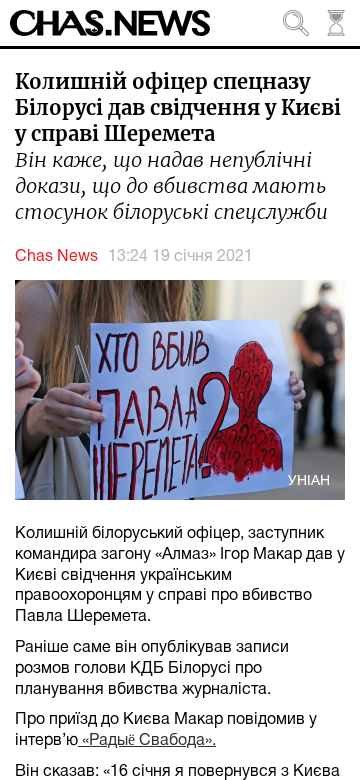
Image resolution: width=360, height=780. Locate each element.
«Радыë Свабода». (147, 741)
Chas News (56, 257)
